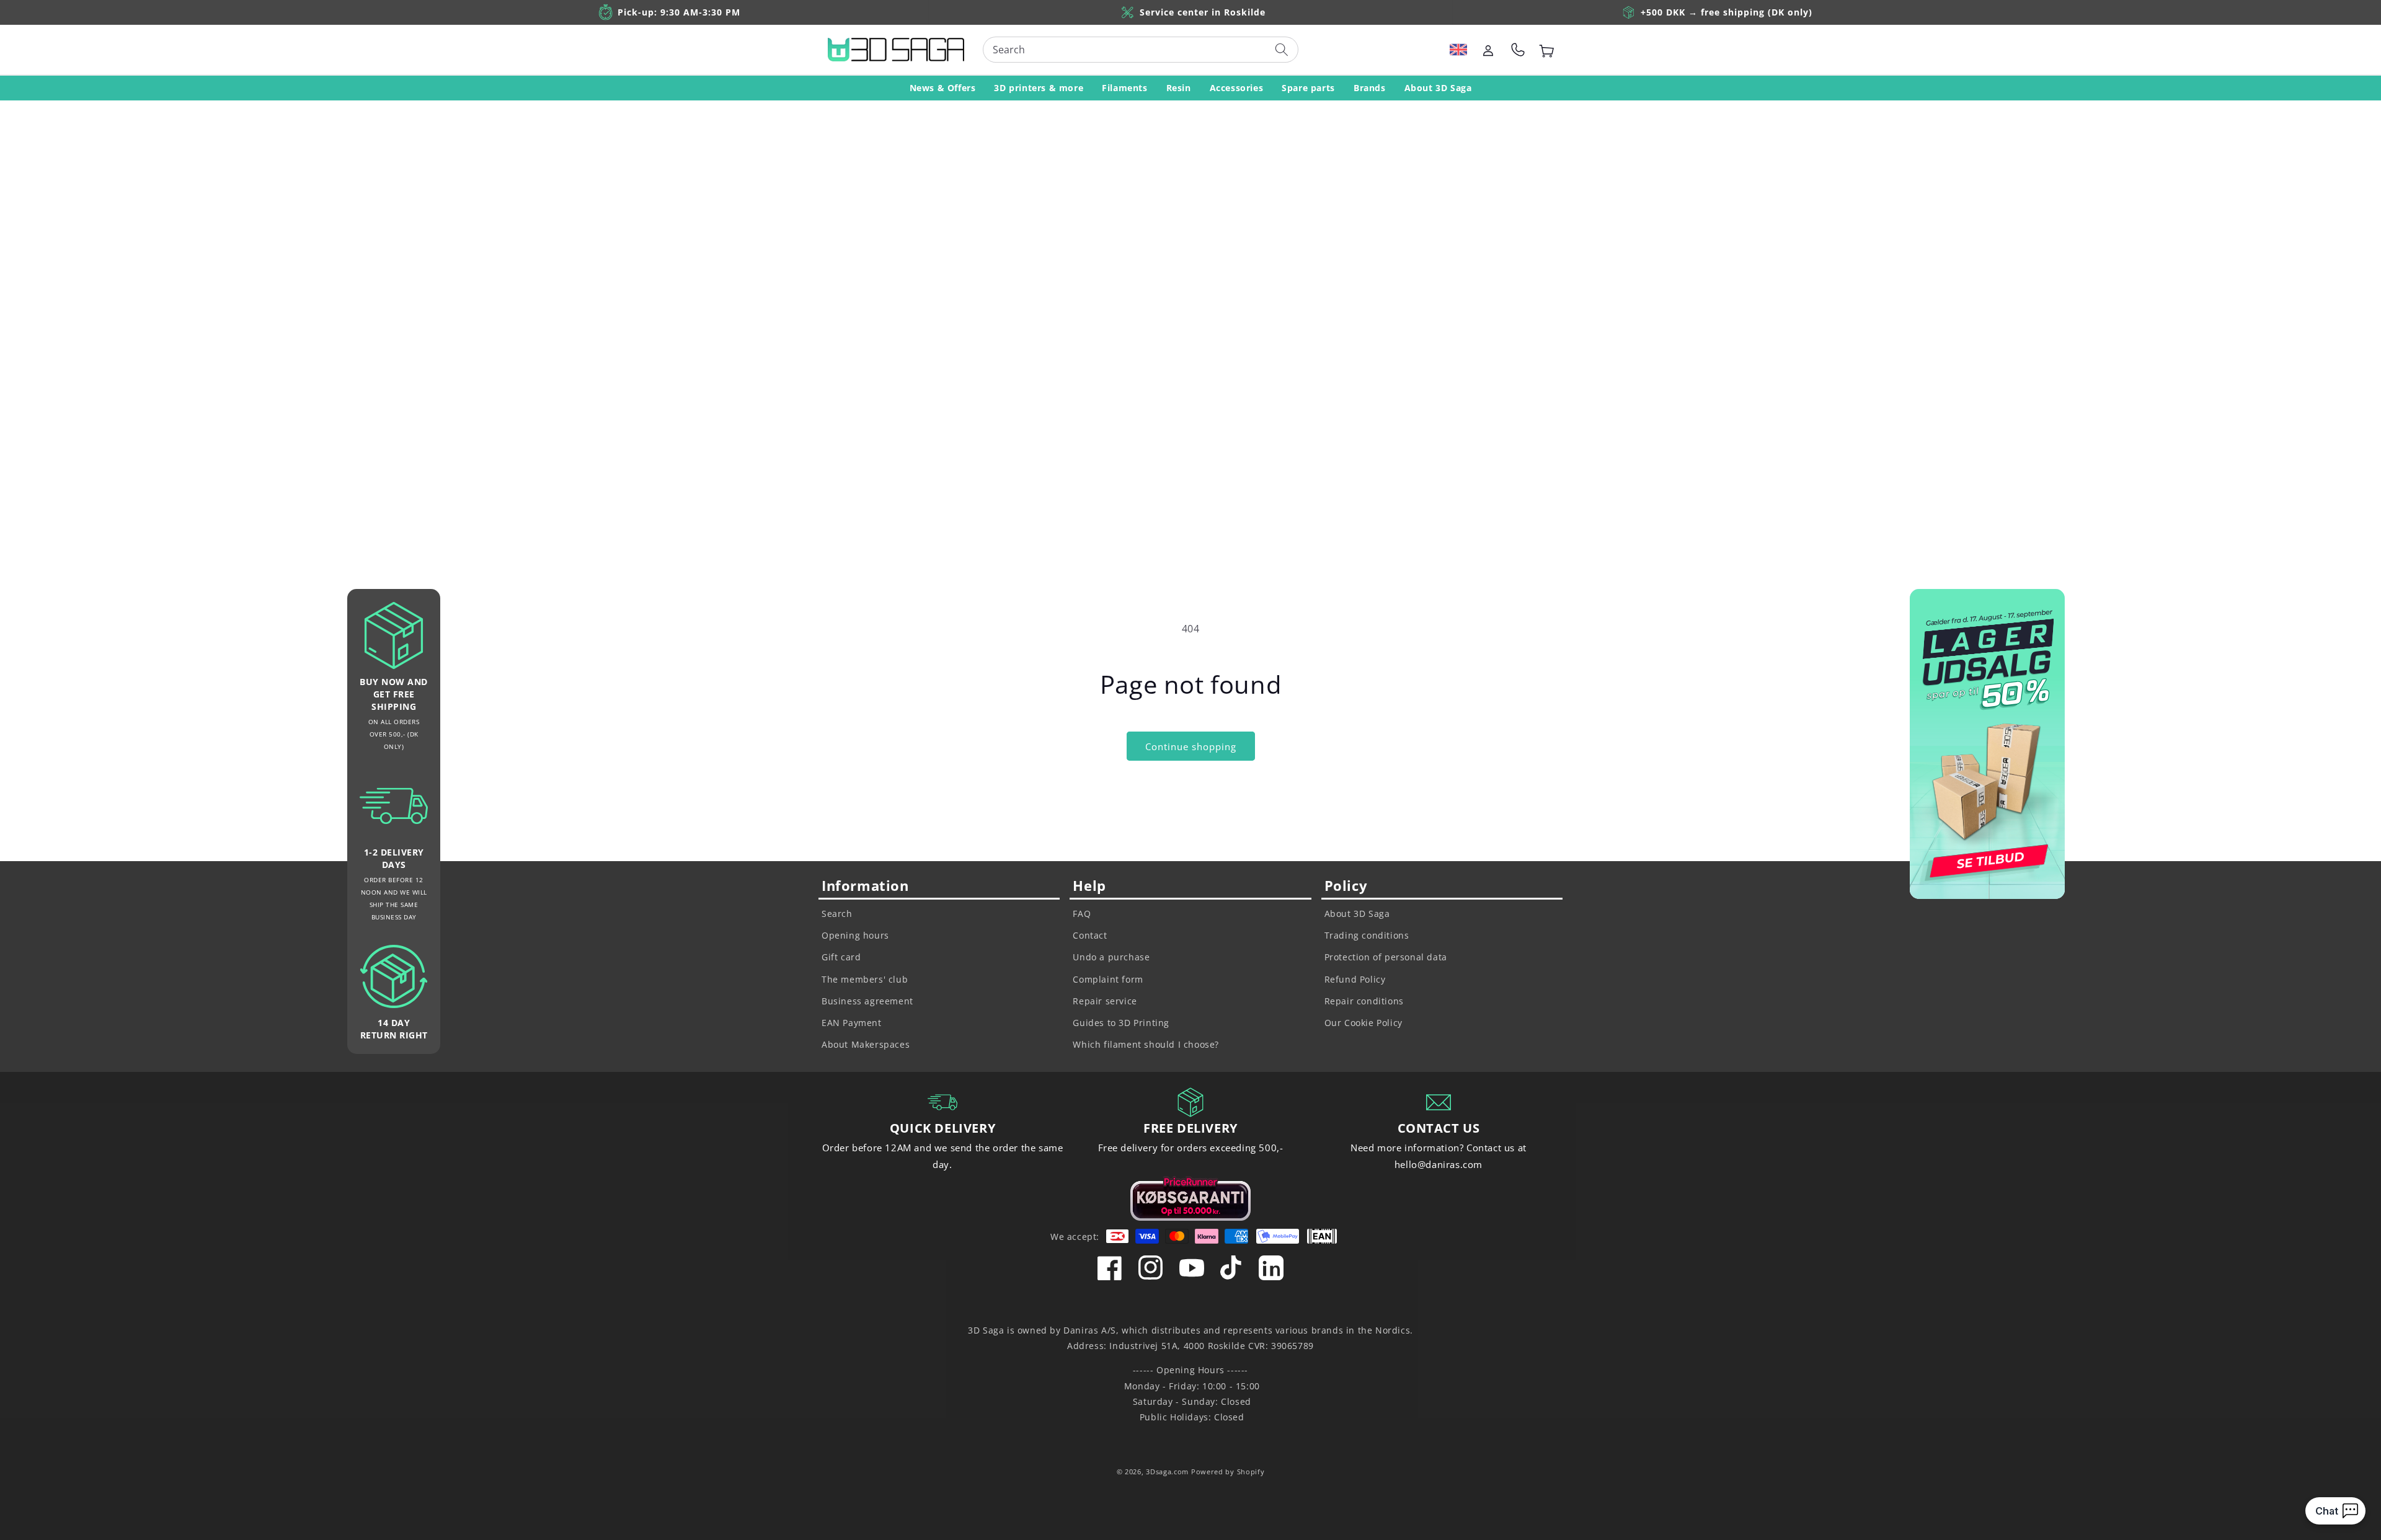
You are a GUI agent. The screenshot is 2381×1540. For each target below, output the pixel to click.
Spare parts (1308, 88)
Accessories (1237, 88)
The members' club (865, 979)
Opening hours (855, 935)
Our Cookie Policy (1363, 1023)
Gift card (841, 957)
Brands (1370, 88)
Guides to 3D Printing (1121, 1023)
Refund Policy (1355, 979)
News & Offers (943, 88)
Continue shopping (1191, 746)
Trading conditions (1367, 935)
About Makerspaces (866, 1044)
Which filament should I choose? (1146, 1044)
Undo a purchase (1111, 957)
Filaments (1124, 88)
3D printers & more (1039, 88)
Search (837, 914)
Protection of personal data (1386, 957)
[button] (1458, 50)
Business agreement (867, 1001)
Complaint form (1108, 979)
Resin (1179, 88)
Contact (1090, 935)
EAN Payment (852, 1023)
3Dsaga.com (1167, 1471)
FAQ (1082, 914)
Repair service (1105, 1001)
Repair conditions (1364, 1001)
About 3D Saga (1438, 88)
